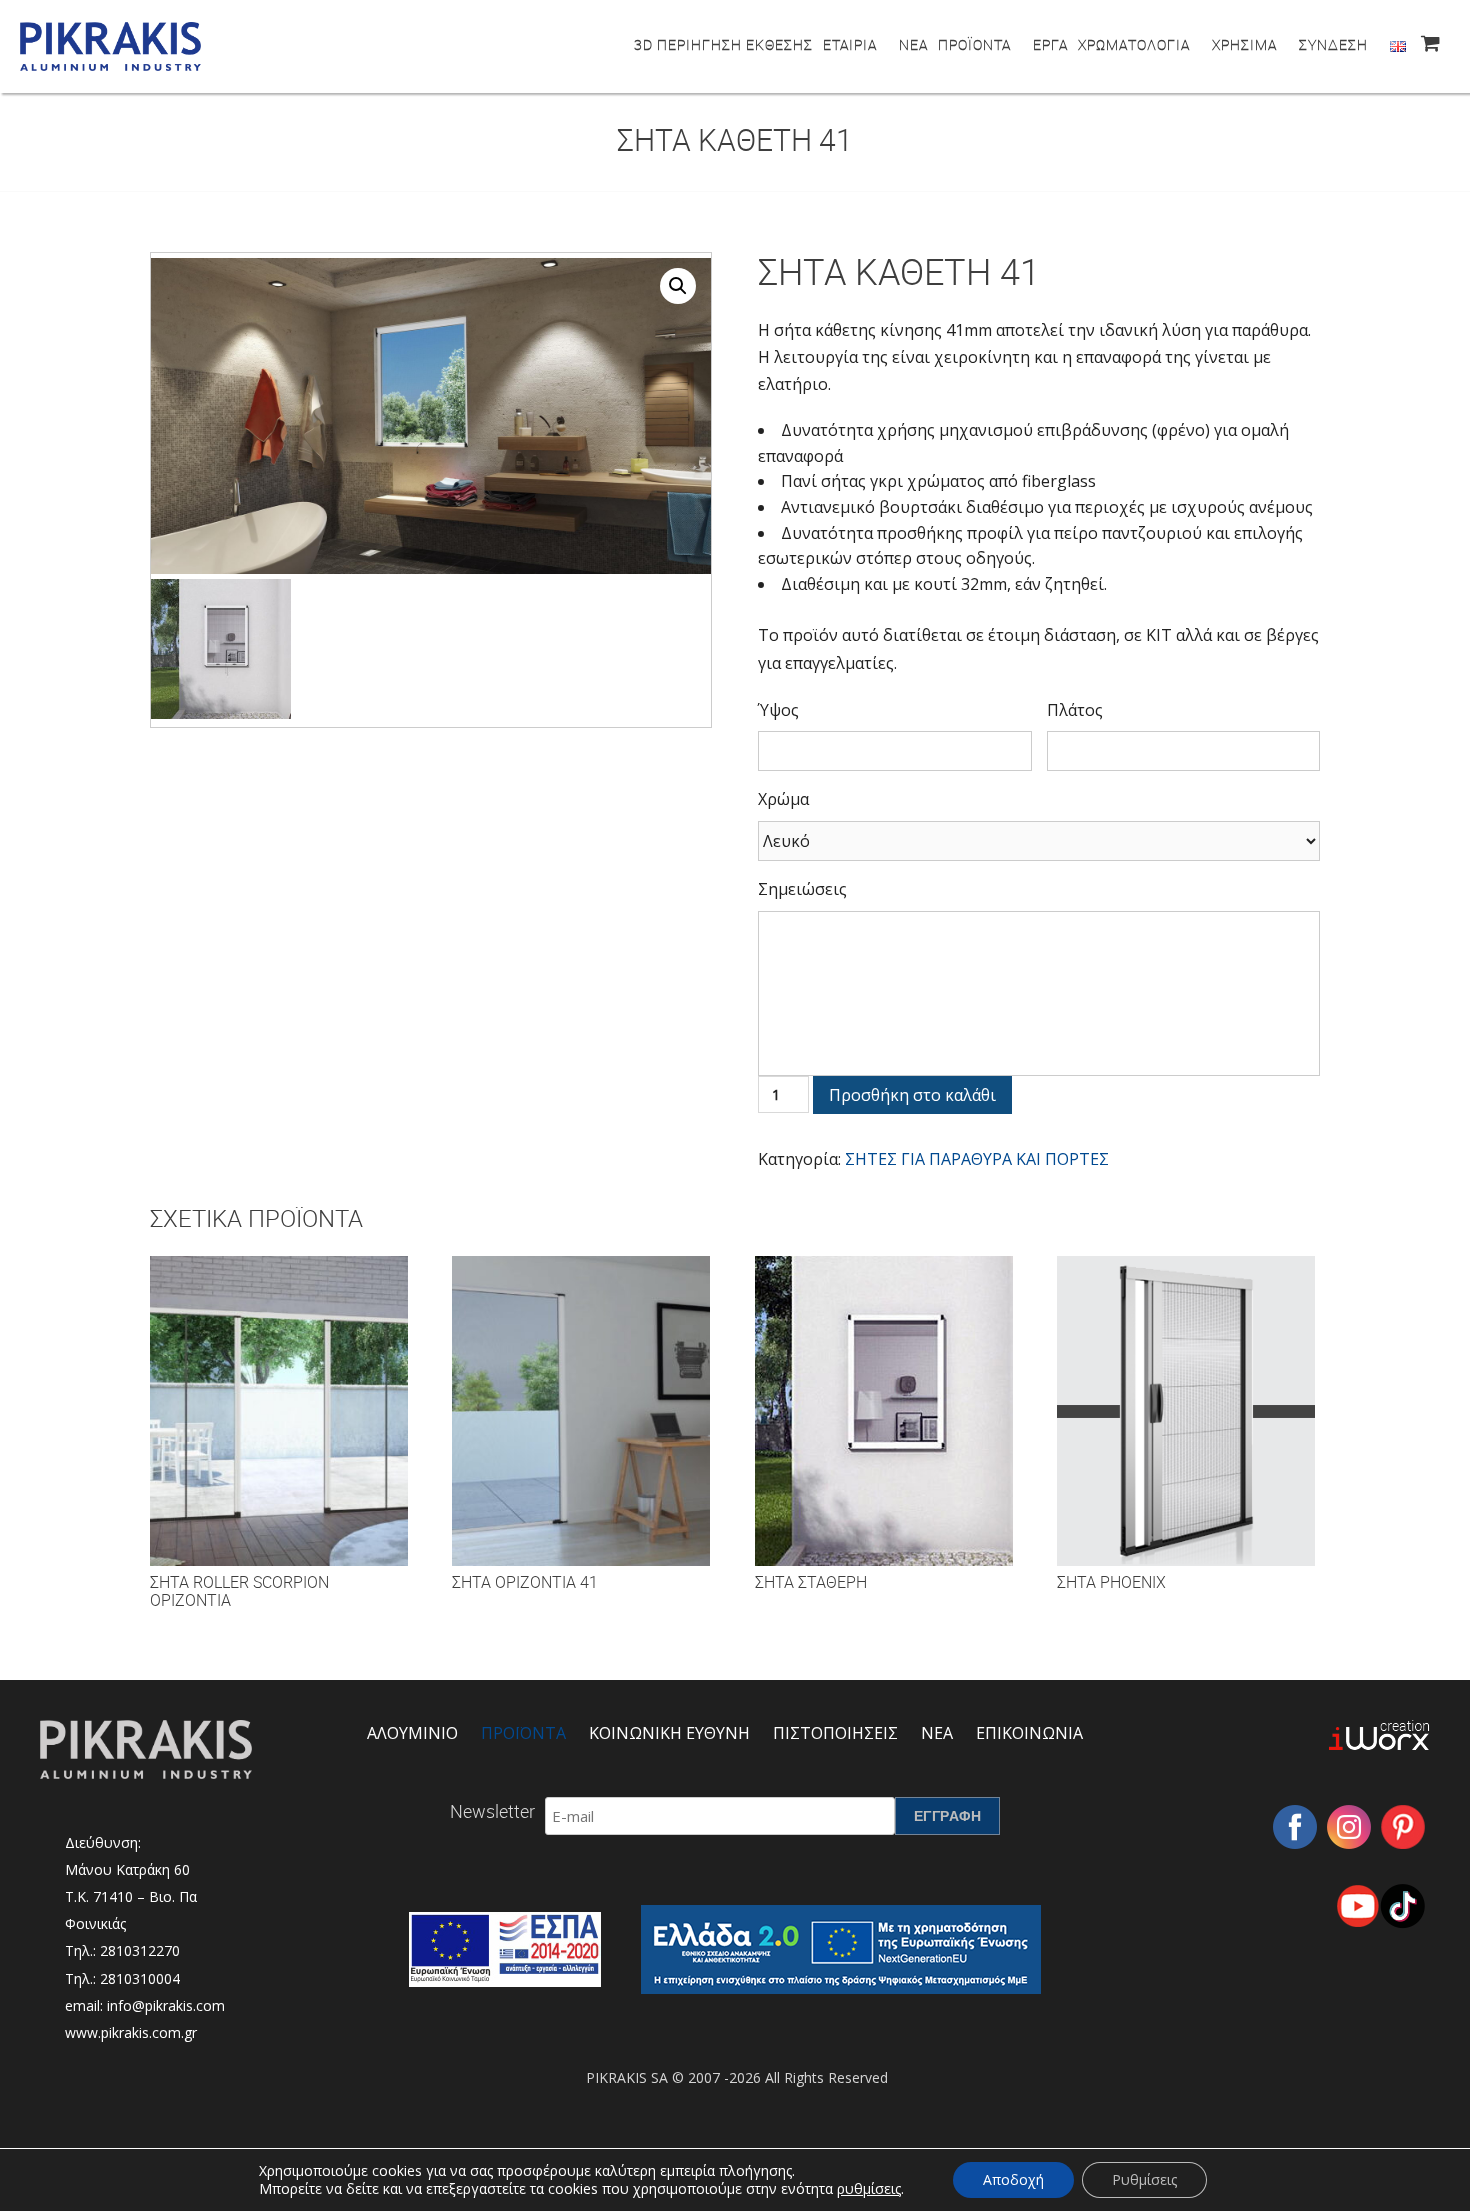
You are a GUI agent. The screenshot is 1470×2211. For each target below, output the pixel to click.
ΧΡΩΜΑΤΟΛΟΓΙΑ (1134, 44)
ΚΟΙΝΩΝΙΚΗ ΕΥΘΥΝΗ (669, 1733)
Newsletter (492, 1811)
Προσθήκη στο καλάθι (912, 1095)
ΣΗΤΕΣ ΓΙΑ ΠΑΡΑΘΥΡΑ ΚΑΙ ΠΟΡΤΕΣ (977, 1159)
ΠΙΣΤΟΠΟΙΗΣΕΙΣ (835, 1733)
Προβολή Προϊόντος (278, 1430)
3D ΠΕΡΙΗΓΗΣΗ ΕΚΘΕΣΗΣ (723, 44)
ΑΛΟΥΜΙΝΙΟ (412, 1733)
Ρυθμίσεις (1144, 2179)
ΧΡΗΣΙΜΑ (1244, 44)
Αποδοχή (1013, 2179)
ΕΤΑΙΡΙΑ (850, 44)
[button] (678, 286)
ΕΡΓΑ (1050, 44)
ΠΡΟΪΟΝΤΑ (974, 44)
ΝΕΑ (913, 44)
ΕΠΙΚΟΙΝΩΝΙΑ (1029, 1733)
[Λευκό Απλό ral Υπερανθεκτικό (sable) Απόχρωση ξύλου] (1039, 841)
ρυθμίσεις (869, 2189)
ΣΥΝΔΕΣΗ (1333, 44)
